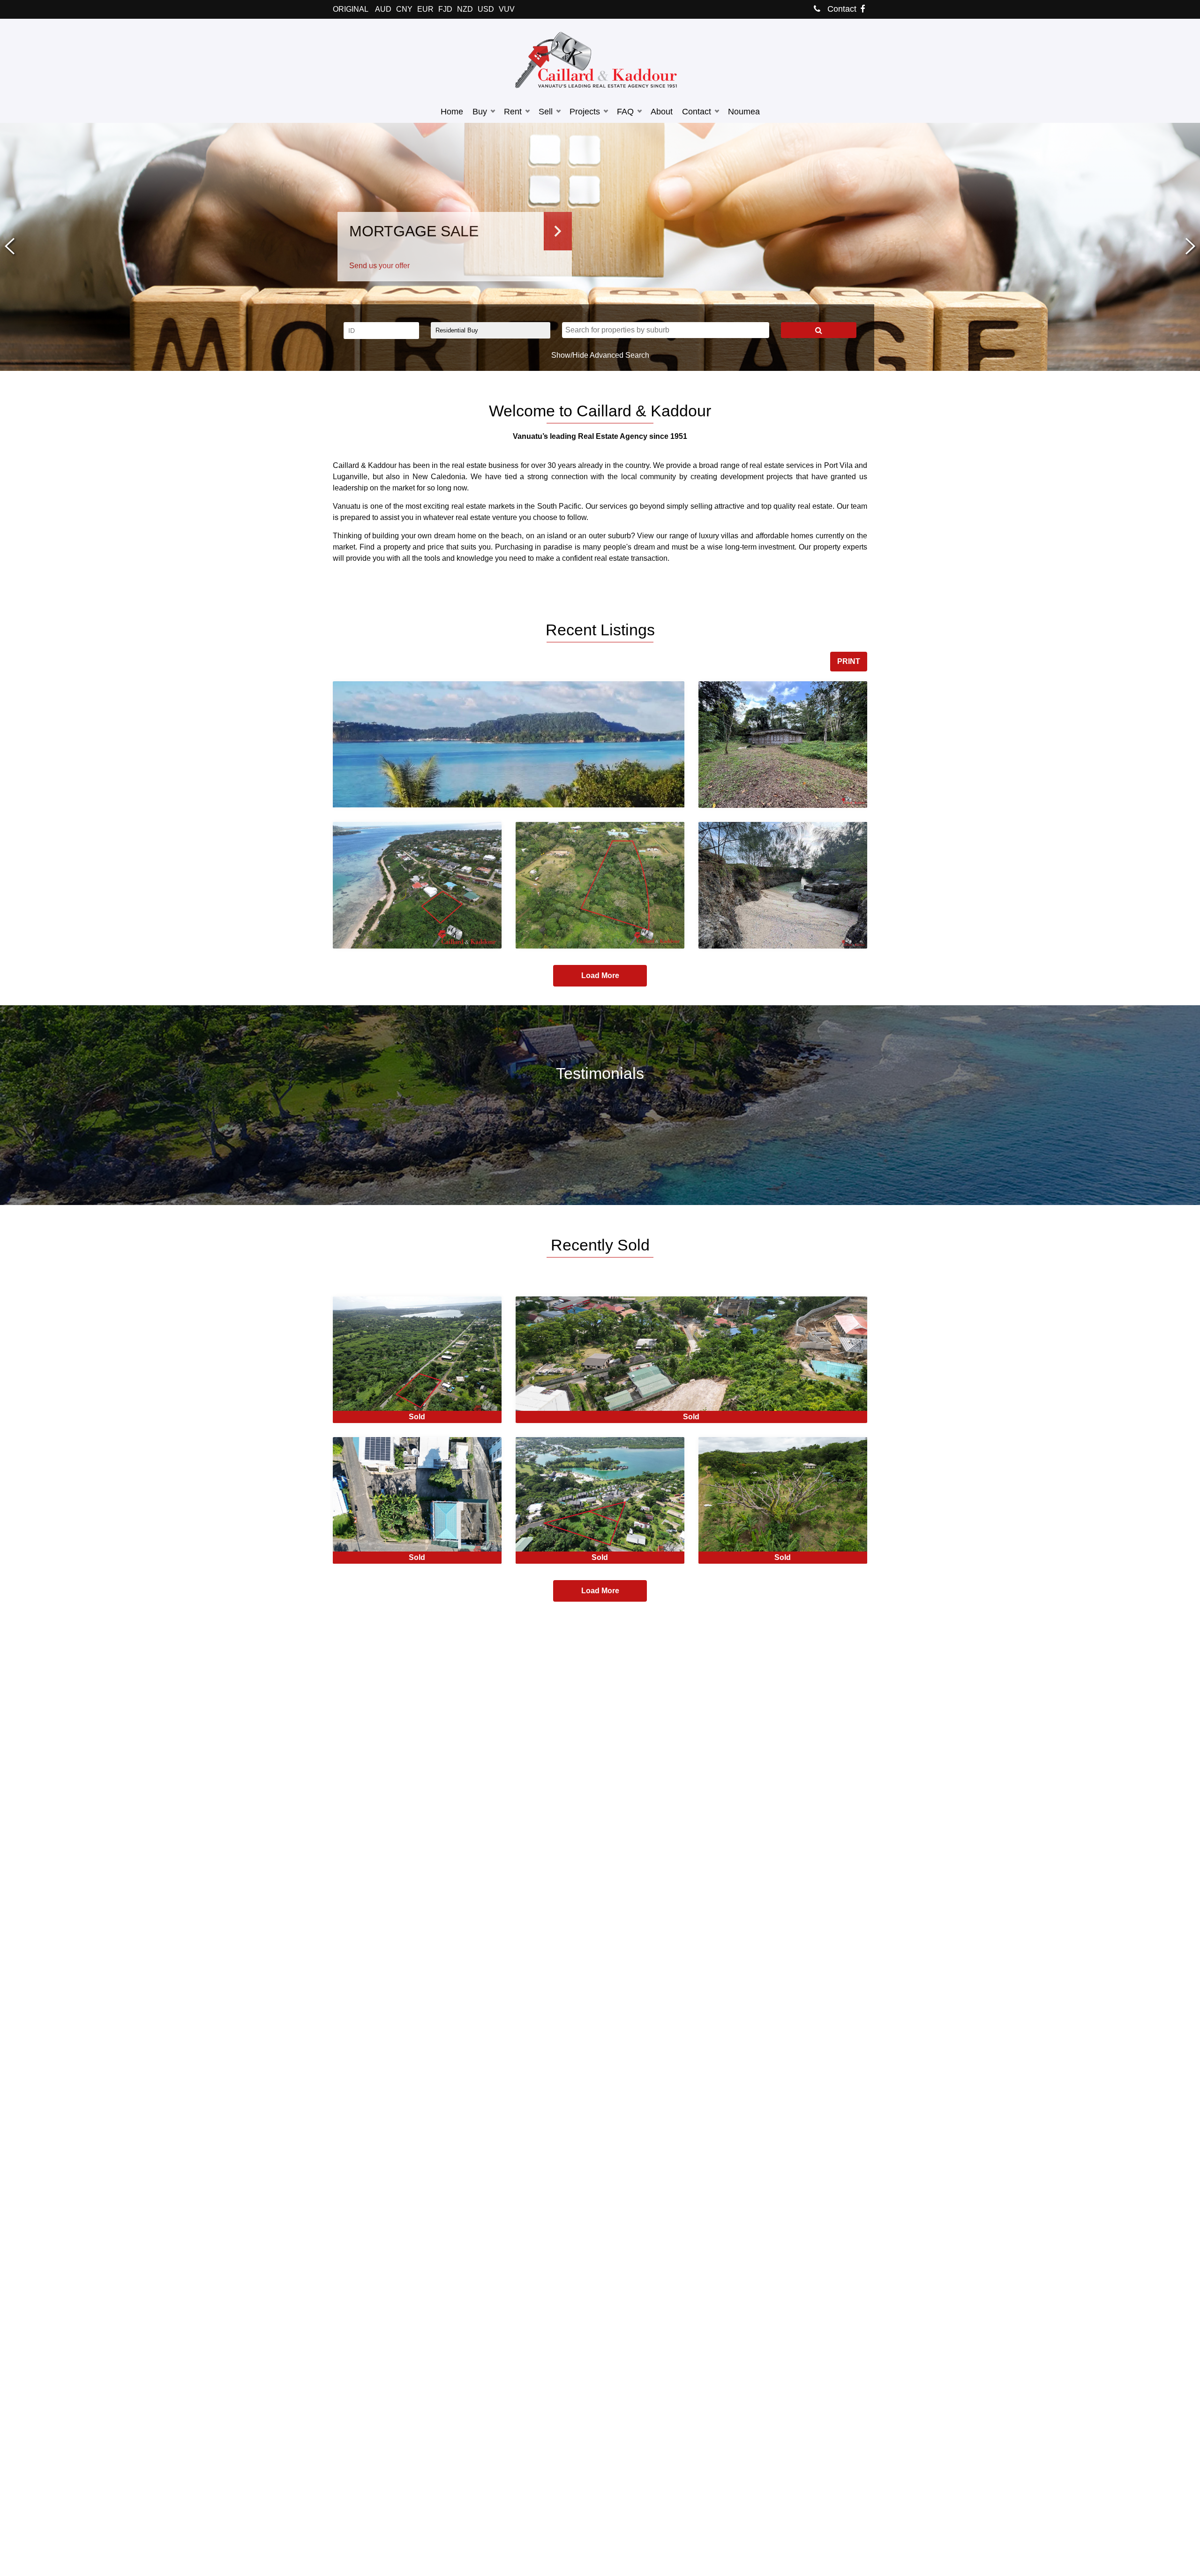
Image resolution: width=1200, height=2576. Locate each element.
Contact (841, 9)
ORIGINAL (351, 9)
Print (849, 661)
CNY (404, 9)
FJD (445, 9)
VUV (507, 9)
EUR (425, 9)
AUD (383, 9)
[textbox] (668, 330)
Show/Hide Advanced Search (600, 355)
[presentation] (10, 247)
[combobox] (666, 330)
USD (486, 9)
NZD (465, 9)
